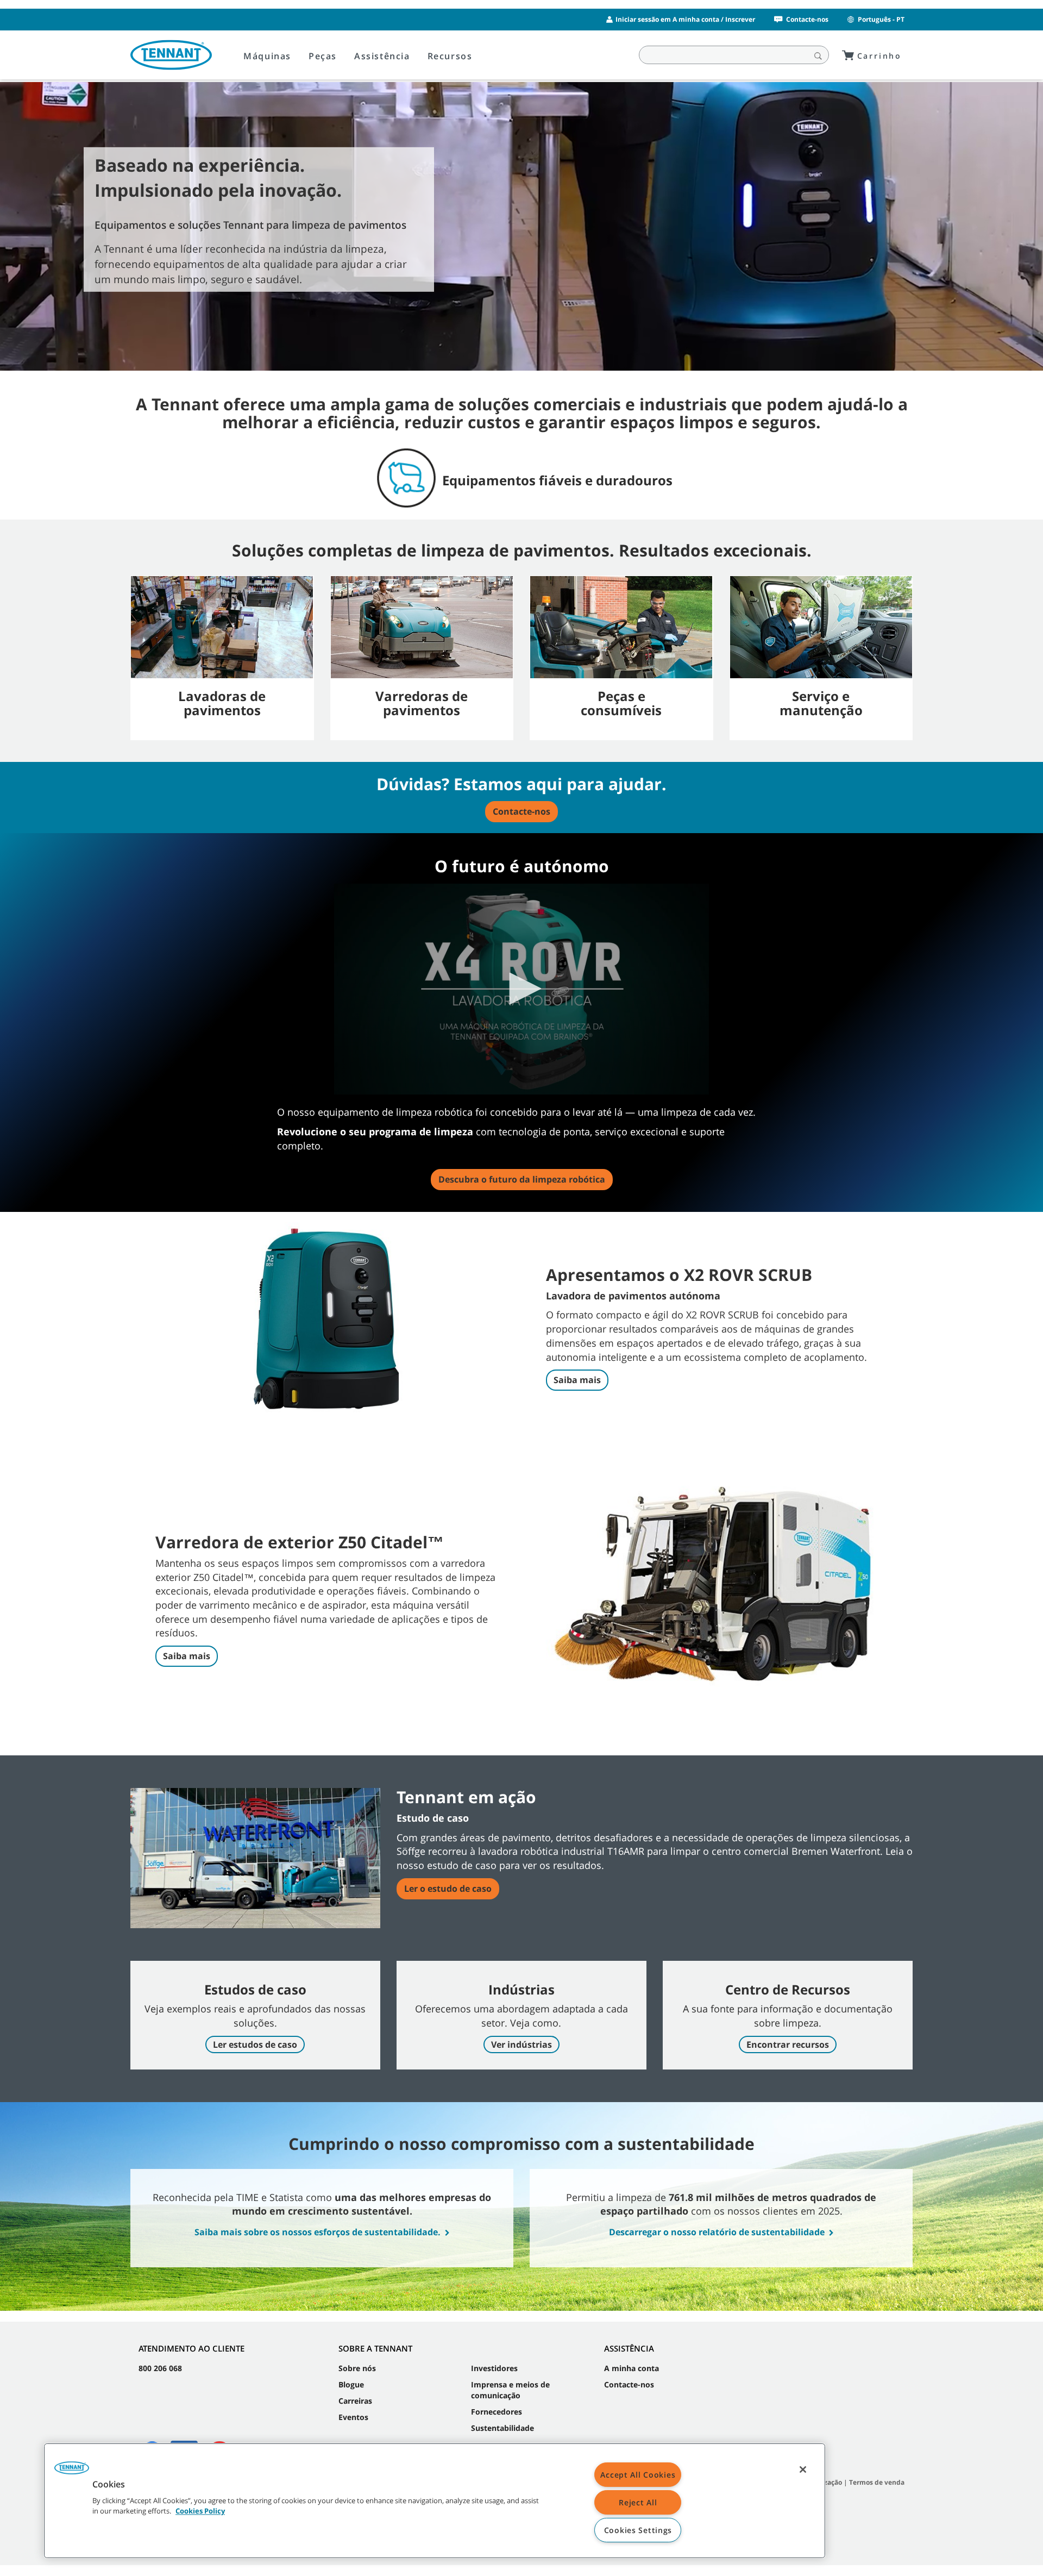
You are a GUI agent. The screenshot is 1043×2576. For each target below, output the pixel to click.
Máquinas (267, 56)
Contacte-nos (807, 19)
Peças (323, 56)
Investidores (494, 2368)
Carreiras (355, 2401)
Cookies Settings (638, 2530)
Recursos (450, 56)
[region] (435, 2501)
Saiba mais (577, 1380)
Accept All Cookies (638, 2475)
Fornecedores (497, 2412)
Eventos (353, 2417)
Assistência (382, 56)
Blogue (351, 2384)
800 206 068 (160, 2368)
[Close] (803, 2469)
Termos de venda (877, 2482)
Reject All (638, 2502)
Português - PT (881, 19)
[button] (521, 989)
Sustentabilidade (502, 2428)
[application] (521, 989)
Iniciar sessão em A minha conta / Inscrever (685, 19)
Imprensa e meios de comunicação (510, 2390)
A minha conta (632, 2368)
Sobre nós (357, 2368)
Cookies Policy (200, 2511)
